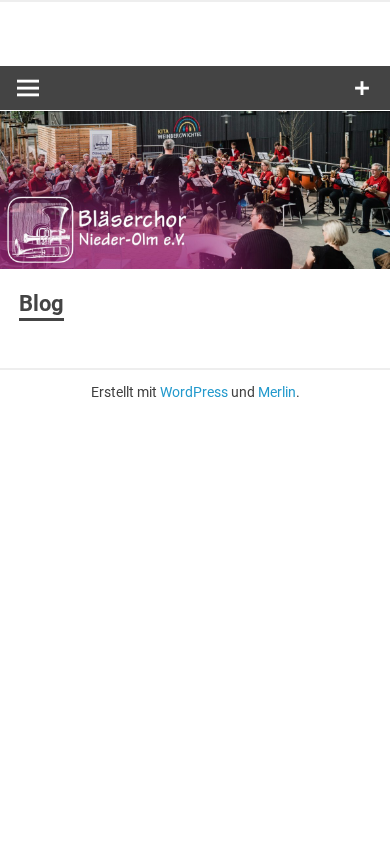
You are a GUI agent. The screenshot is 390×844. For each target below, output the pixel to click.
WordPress (194, 392)
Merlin (277, 392)
